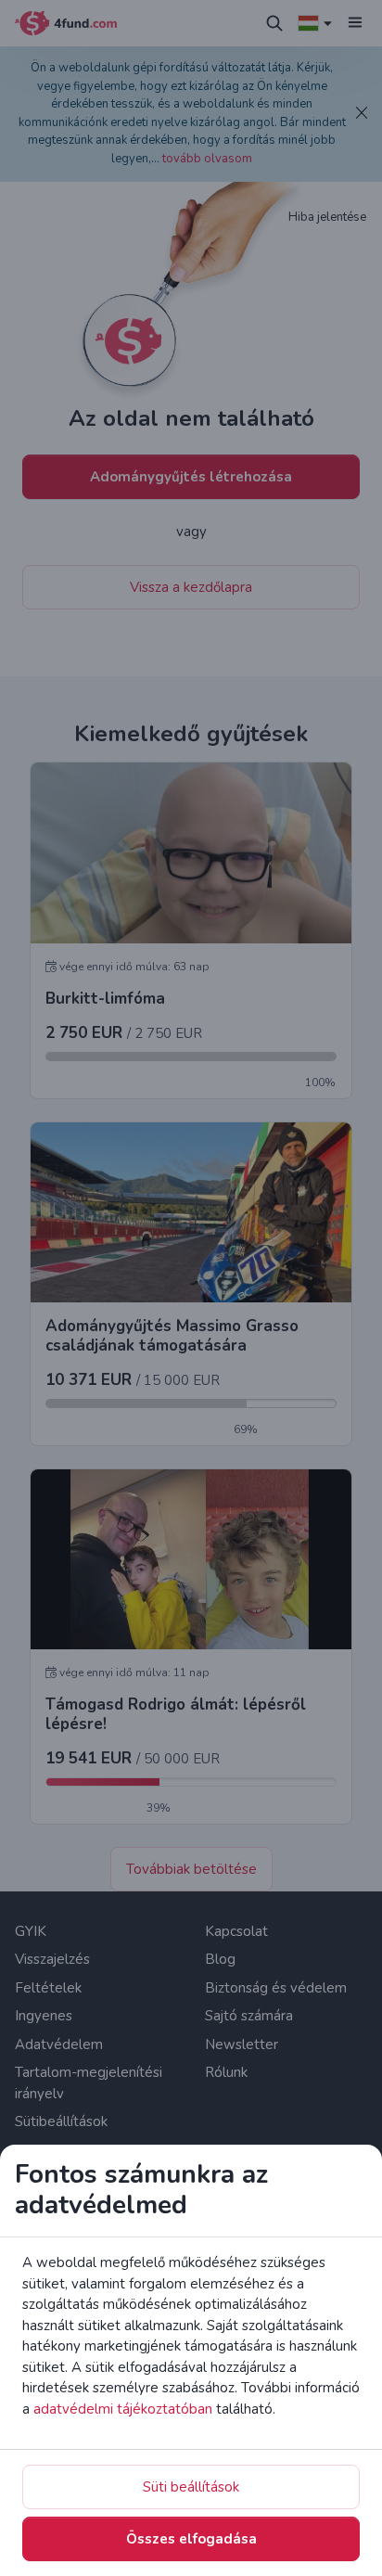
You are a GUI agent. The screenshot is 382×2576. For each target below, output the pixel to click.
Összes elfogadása (191, 2539)
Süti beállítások (191, 2487)
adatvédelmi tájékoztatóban (123, 2409)
